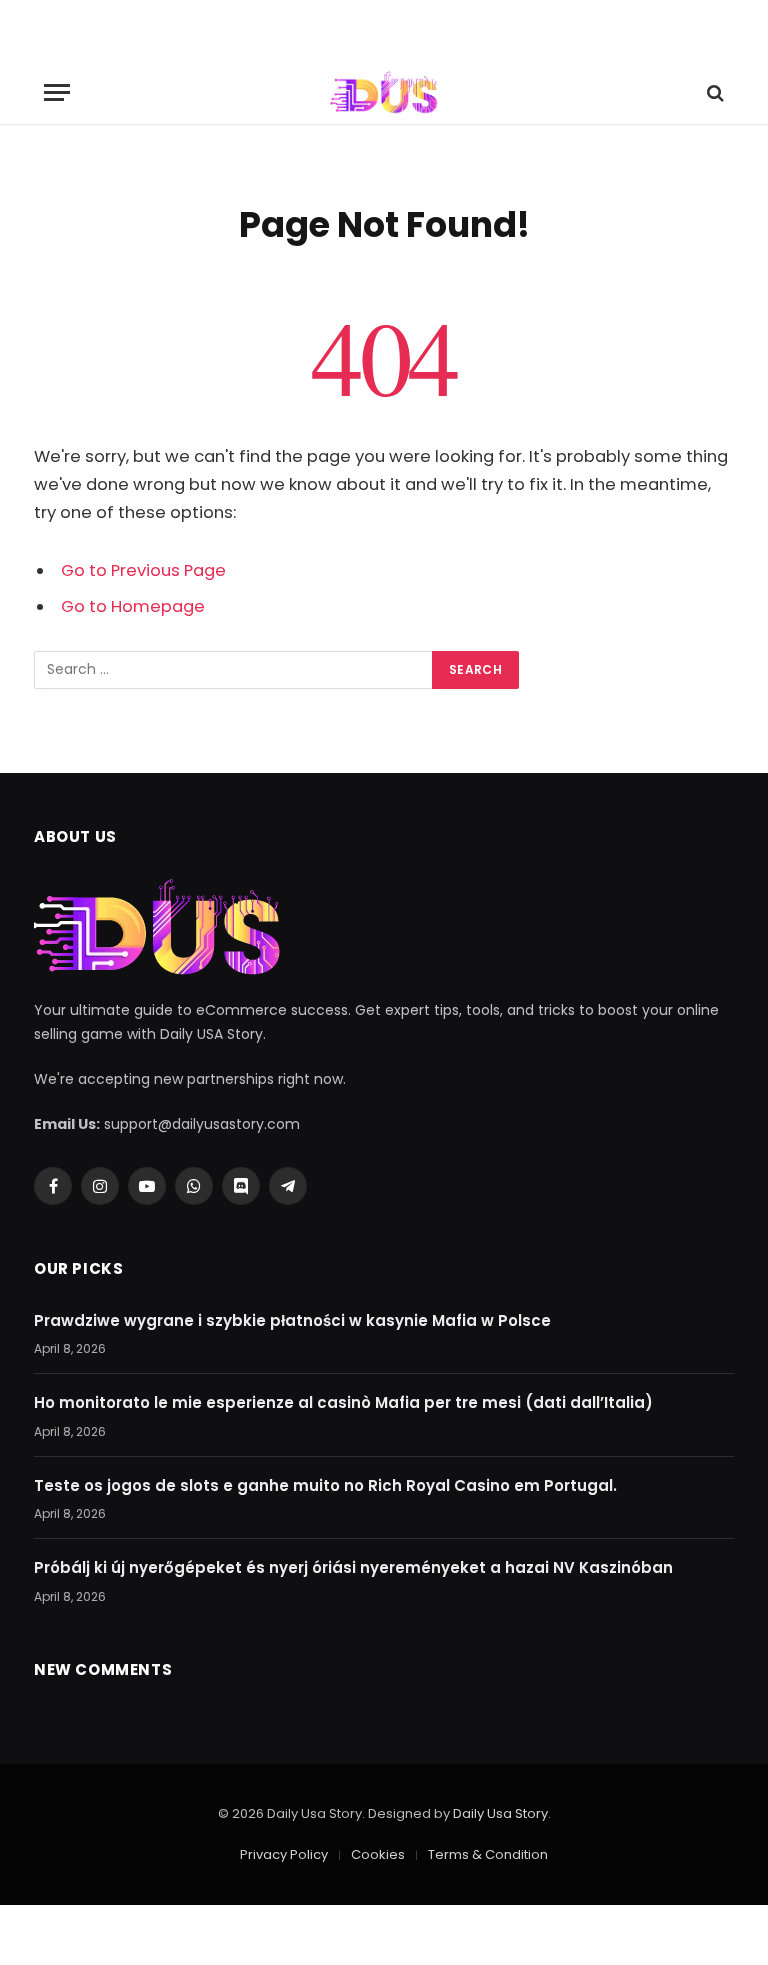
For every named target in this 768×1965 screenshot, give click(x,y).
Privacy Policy (284, 1854)
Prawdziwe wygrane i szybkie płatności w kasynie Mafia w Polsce (292, 1320)
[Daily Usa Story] (383, 92)
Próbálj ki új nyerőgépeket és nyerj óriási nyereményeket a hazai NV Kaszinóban (353, 1567)
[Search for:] (234, 670)
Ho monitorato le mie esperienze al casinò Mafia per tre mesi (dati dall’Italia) (343, 1402)
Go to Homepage (133, 606)
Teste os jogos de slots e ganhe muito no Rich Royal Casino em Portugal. (325, 1485)
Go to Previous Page (143, 570)
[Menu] (57, 92)
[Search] (713, 92)
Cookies (378, 1854)
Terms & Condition (488, 1854)
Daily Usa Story (500, 1813)
